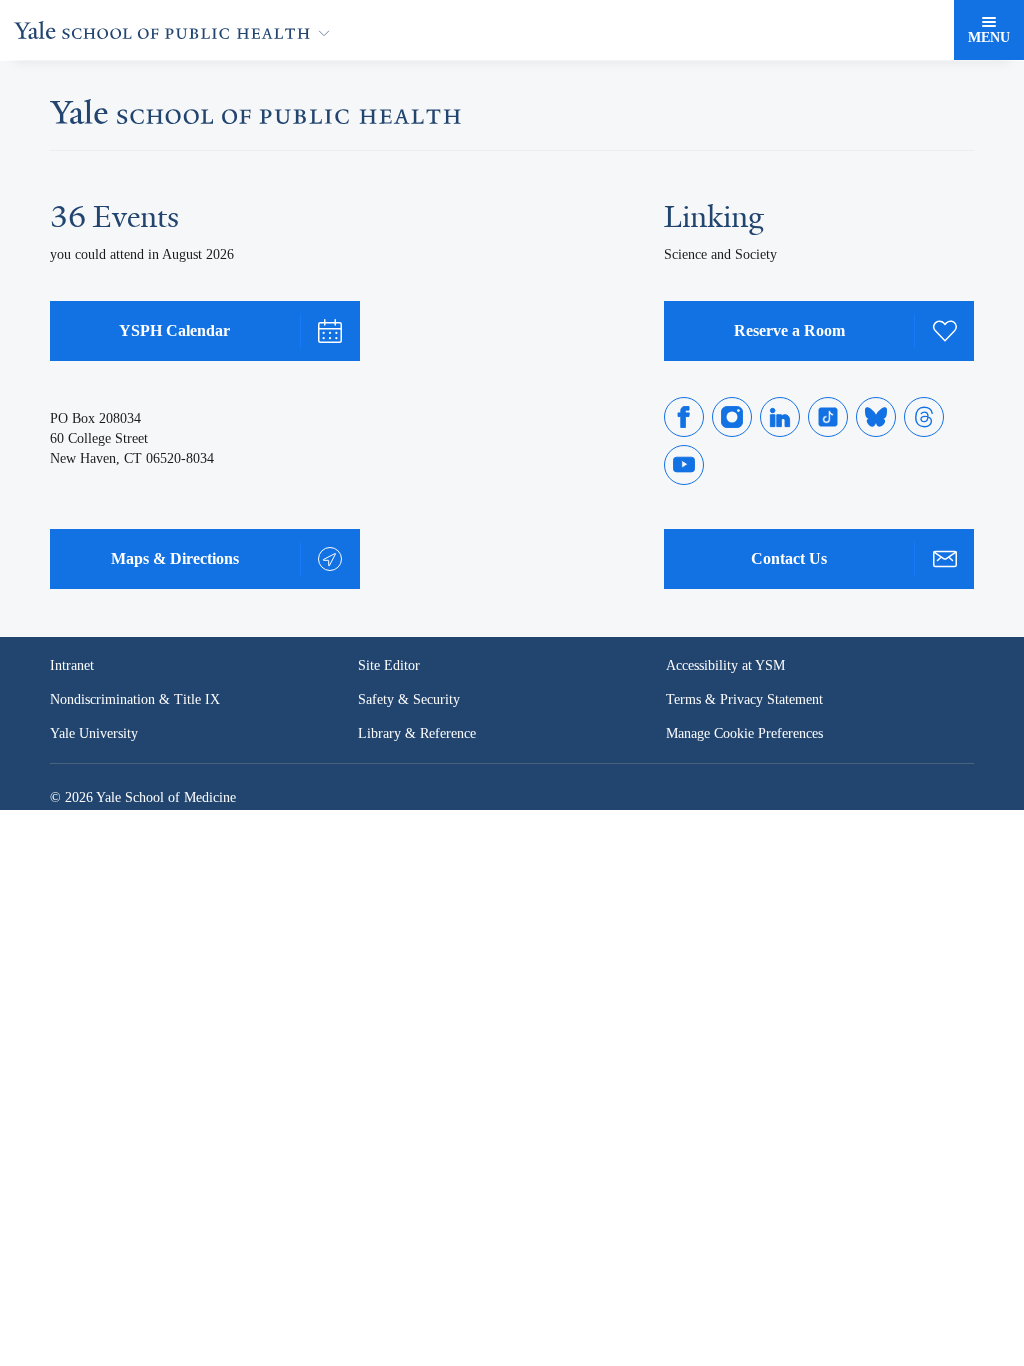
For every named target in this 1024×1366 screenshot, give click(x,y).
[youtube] (684, 465)
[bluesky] (876, 417)
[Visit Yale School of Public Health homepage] (255, 117)
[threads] (924, 417)
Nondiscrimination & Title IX (135, 700)
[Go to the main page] (176, 30)
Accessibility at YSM (727, 666)
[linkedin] (780, 417)
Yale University (95, 734)
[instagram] (732, 417)
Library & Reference (420, 734)
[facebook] (684, 417)
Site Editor (389, 666)
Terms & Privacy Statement (748, 700)
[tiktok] (828, 417)
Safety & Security (410, 700)
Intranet (73, 666)
